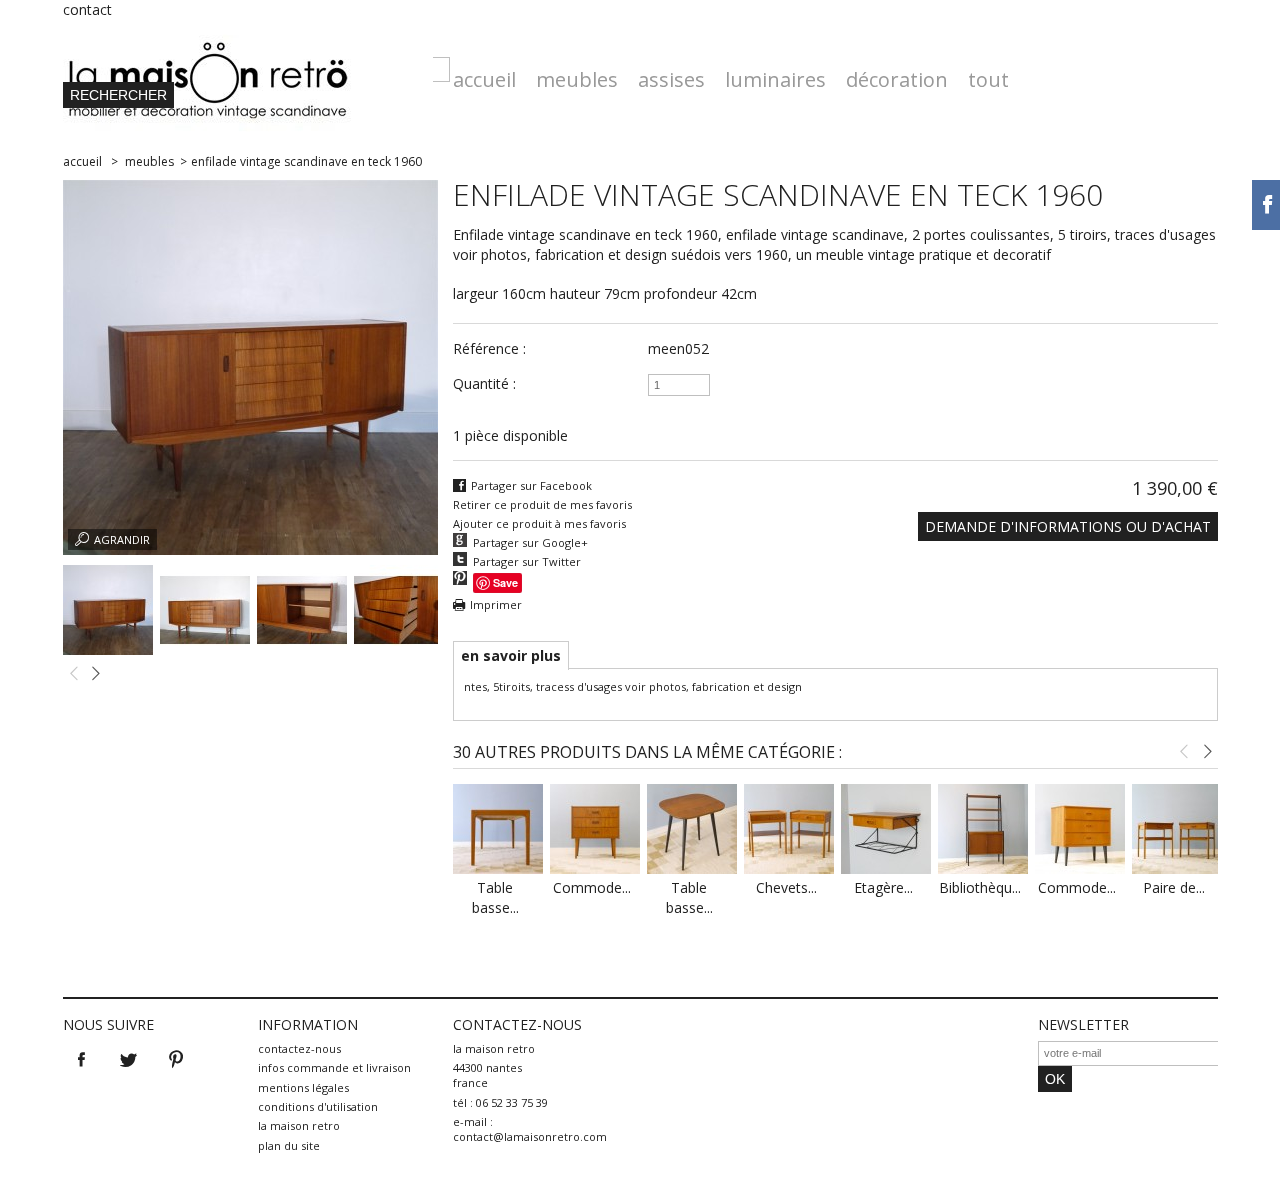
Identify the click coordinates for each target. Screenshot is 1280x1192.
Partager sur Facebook (531, 485)
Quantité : (484, 383)
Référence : (489, 348)
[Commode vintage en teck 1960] (1080, 868)
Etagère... (883, 887)
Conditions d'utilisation (318, 1106)
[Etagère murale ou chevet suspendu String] (886, 868)
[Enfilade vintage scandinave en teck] (108, 649)
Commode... (592, 887)
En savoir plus (511, 655)
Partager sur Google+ (530, 542)
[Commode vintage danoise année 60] (595, 868)
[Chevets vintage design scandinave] (789, 868)
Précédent (74, 674)
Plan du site (289, 1145)
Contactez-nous (299, 1048)
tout (988, 79)
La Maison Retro (299, 1125)
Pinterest (176, 1060)
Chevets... (786, 887)
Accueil (82, 161)
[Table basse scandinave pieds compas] (692, 868)
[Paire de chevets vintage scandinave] (1177, 868)
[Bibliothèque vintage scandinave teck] (983, 868)
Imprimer (496, 604)
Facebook (82, 1060)
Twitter (129, 1060)
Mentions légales (303, 1087)
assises (671, 79)
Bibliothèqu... (980, 887)
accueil (484, 79)
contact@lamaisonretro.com (530, 1136)
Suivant (96, 674)
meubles (577, 79)
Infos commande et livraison (334, 1067)
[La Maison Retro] (248, 75)
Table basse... (495, 897)
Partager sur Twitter (527, 561)
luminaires (775, 79)
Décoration (897, 79)
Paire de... (1174, 887)
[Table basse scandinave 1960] (498, 868)
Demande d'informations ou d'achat (1068, 526)
